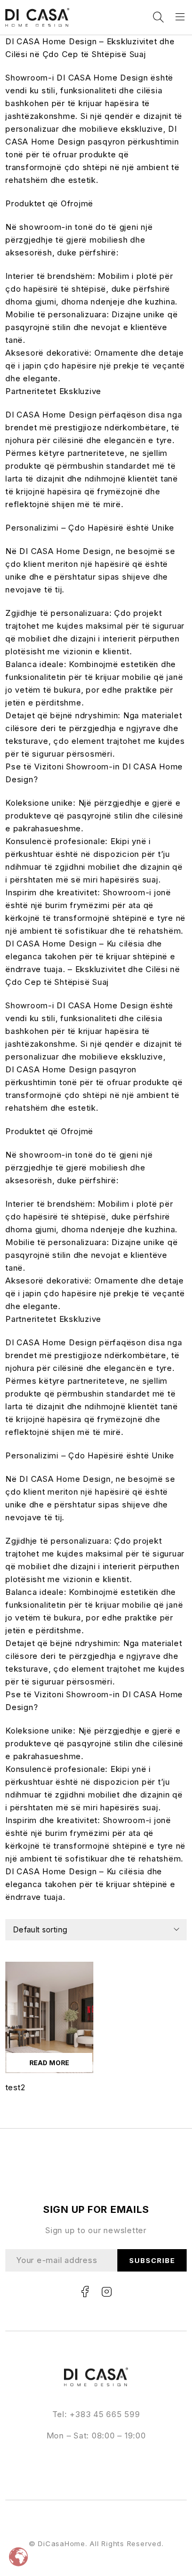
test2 (15, 2087)
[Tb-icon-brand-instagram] (107, 2292)
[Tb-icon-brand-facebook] (85, 2292)
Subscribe (152, 2260)
